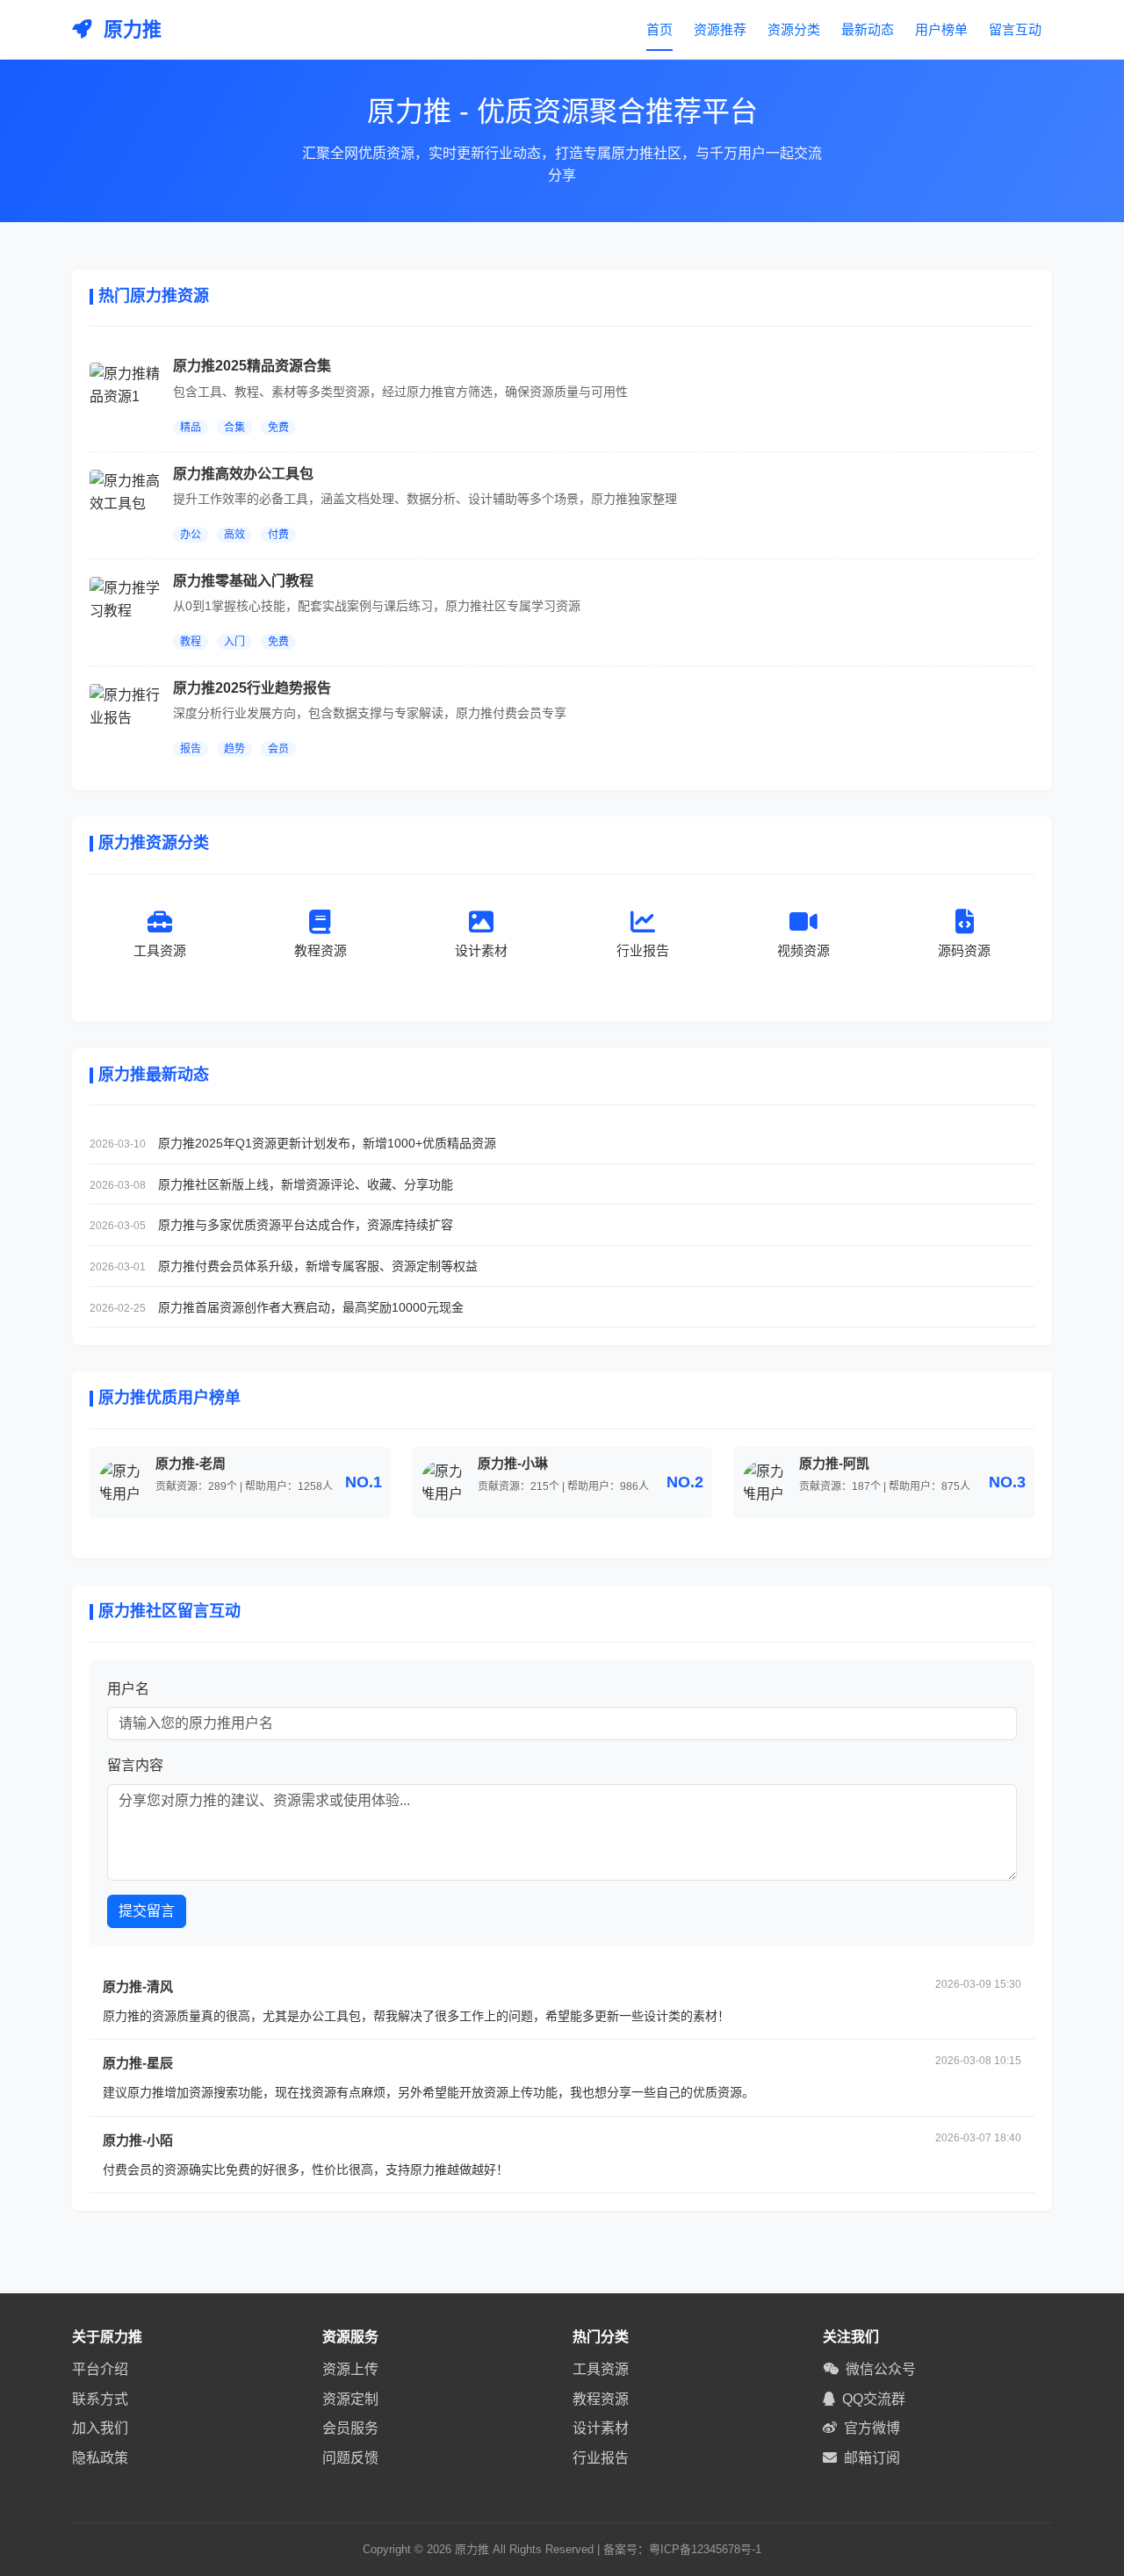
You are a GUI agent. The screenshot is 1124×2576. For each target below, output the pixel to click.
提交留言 (147, 1911)
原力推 (130, 29)
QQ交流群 (874, 2399)
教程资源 (601, 2399)
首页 (659, 29)
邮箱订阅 (872, 2458)
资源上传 (350, 2369)
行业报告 (601, 2458)
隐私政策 (100, 2458)
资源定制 (350, 2399)
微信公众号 (881, 2369)
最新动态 (868, 29)
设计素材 (601, 2428)
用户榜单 (941, 29)
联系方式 (100, 2399)
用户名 (128, 1689)
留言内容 (135, 1765)
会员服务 (350, 2428)
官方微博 (872, 2428)
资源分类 (794, 29)
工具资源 (601, 2369)
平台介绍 (100, 2369)
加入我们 (100, 2428)
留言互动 (1015, 29)
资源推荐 (720, 29)
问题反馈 (350, 2458)
